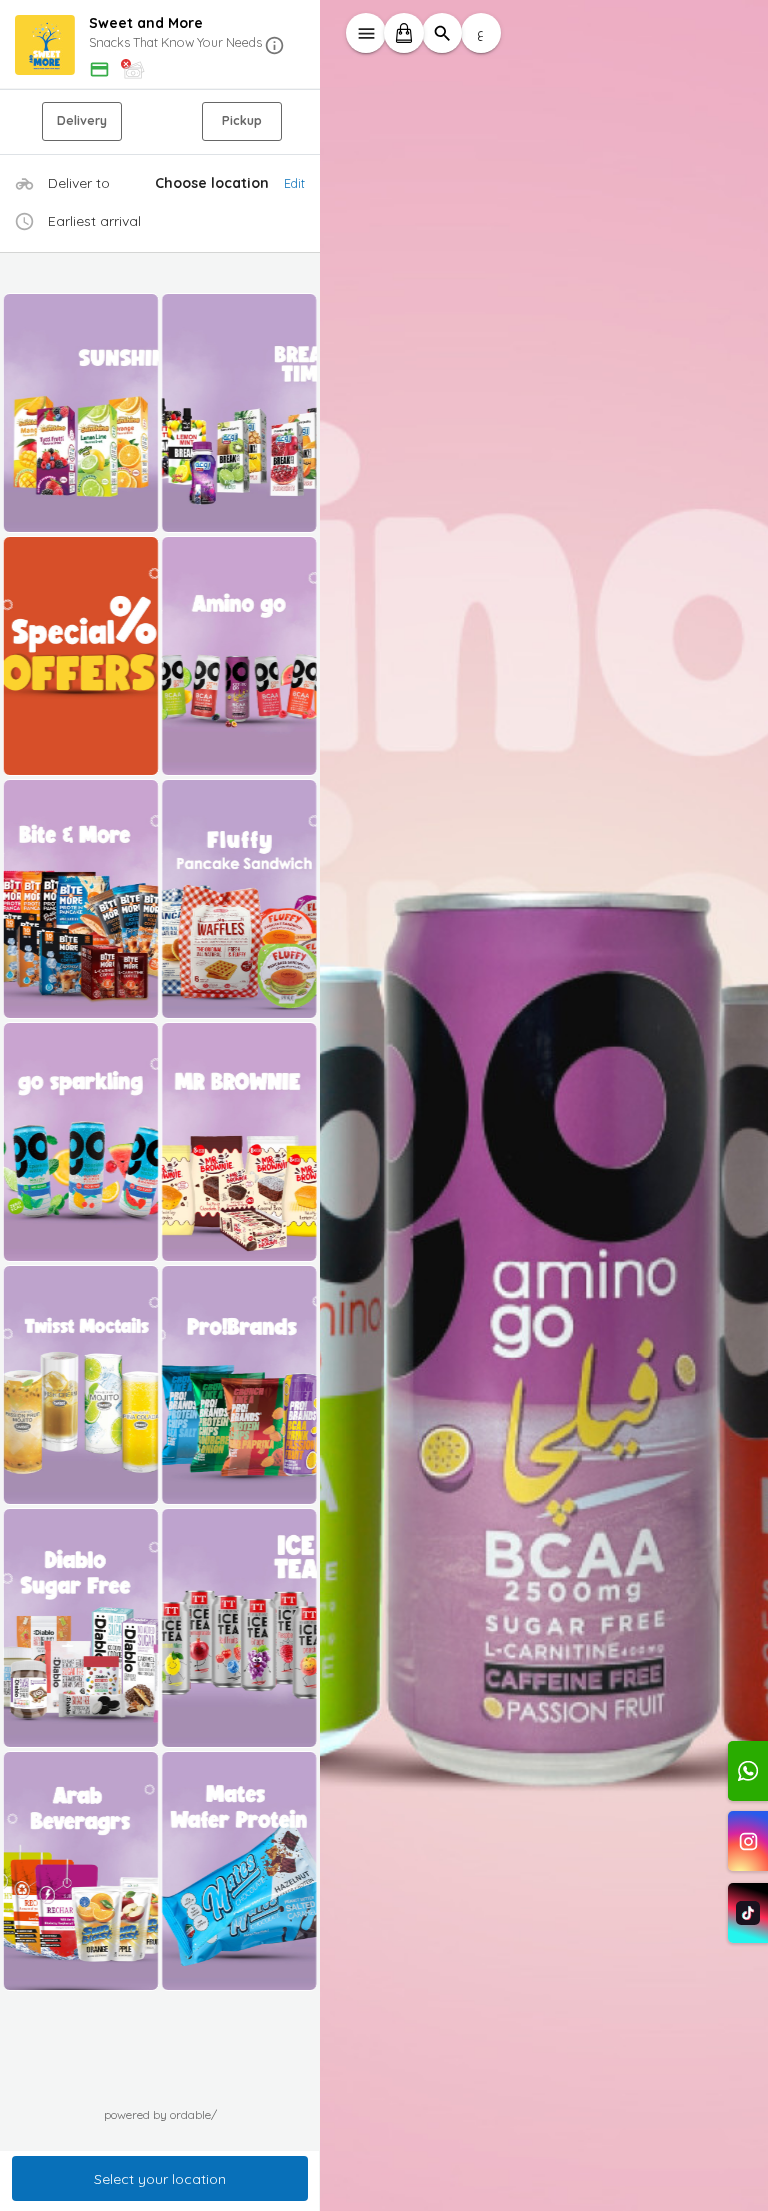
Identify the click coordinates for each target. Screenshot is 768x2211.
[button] (160, 45)
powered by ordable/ (160, 2114)
